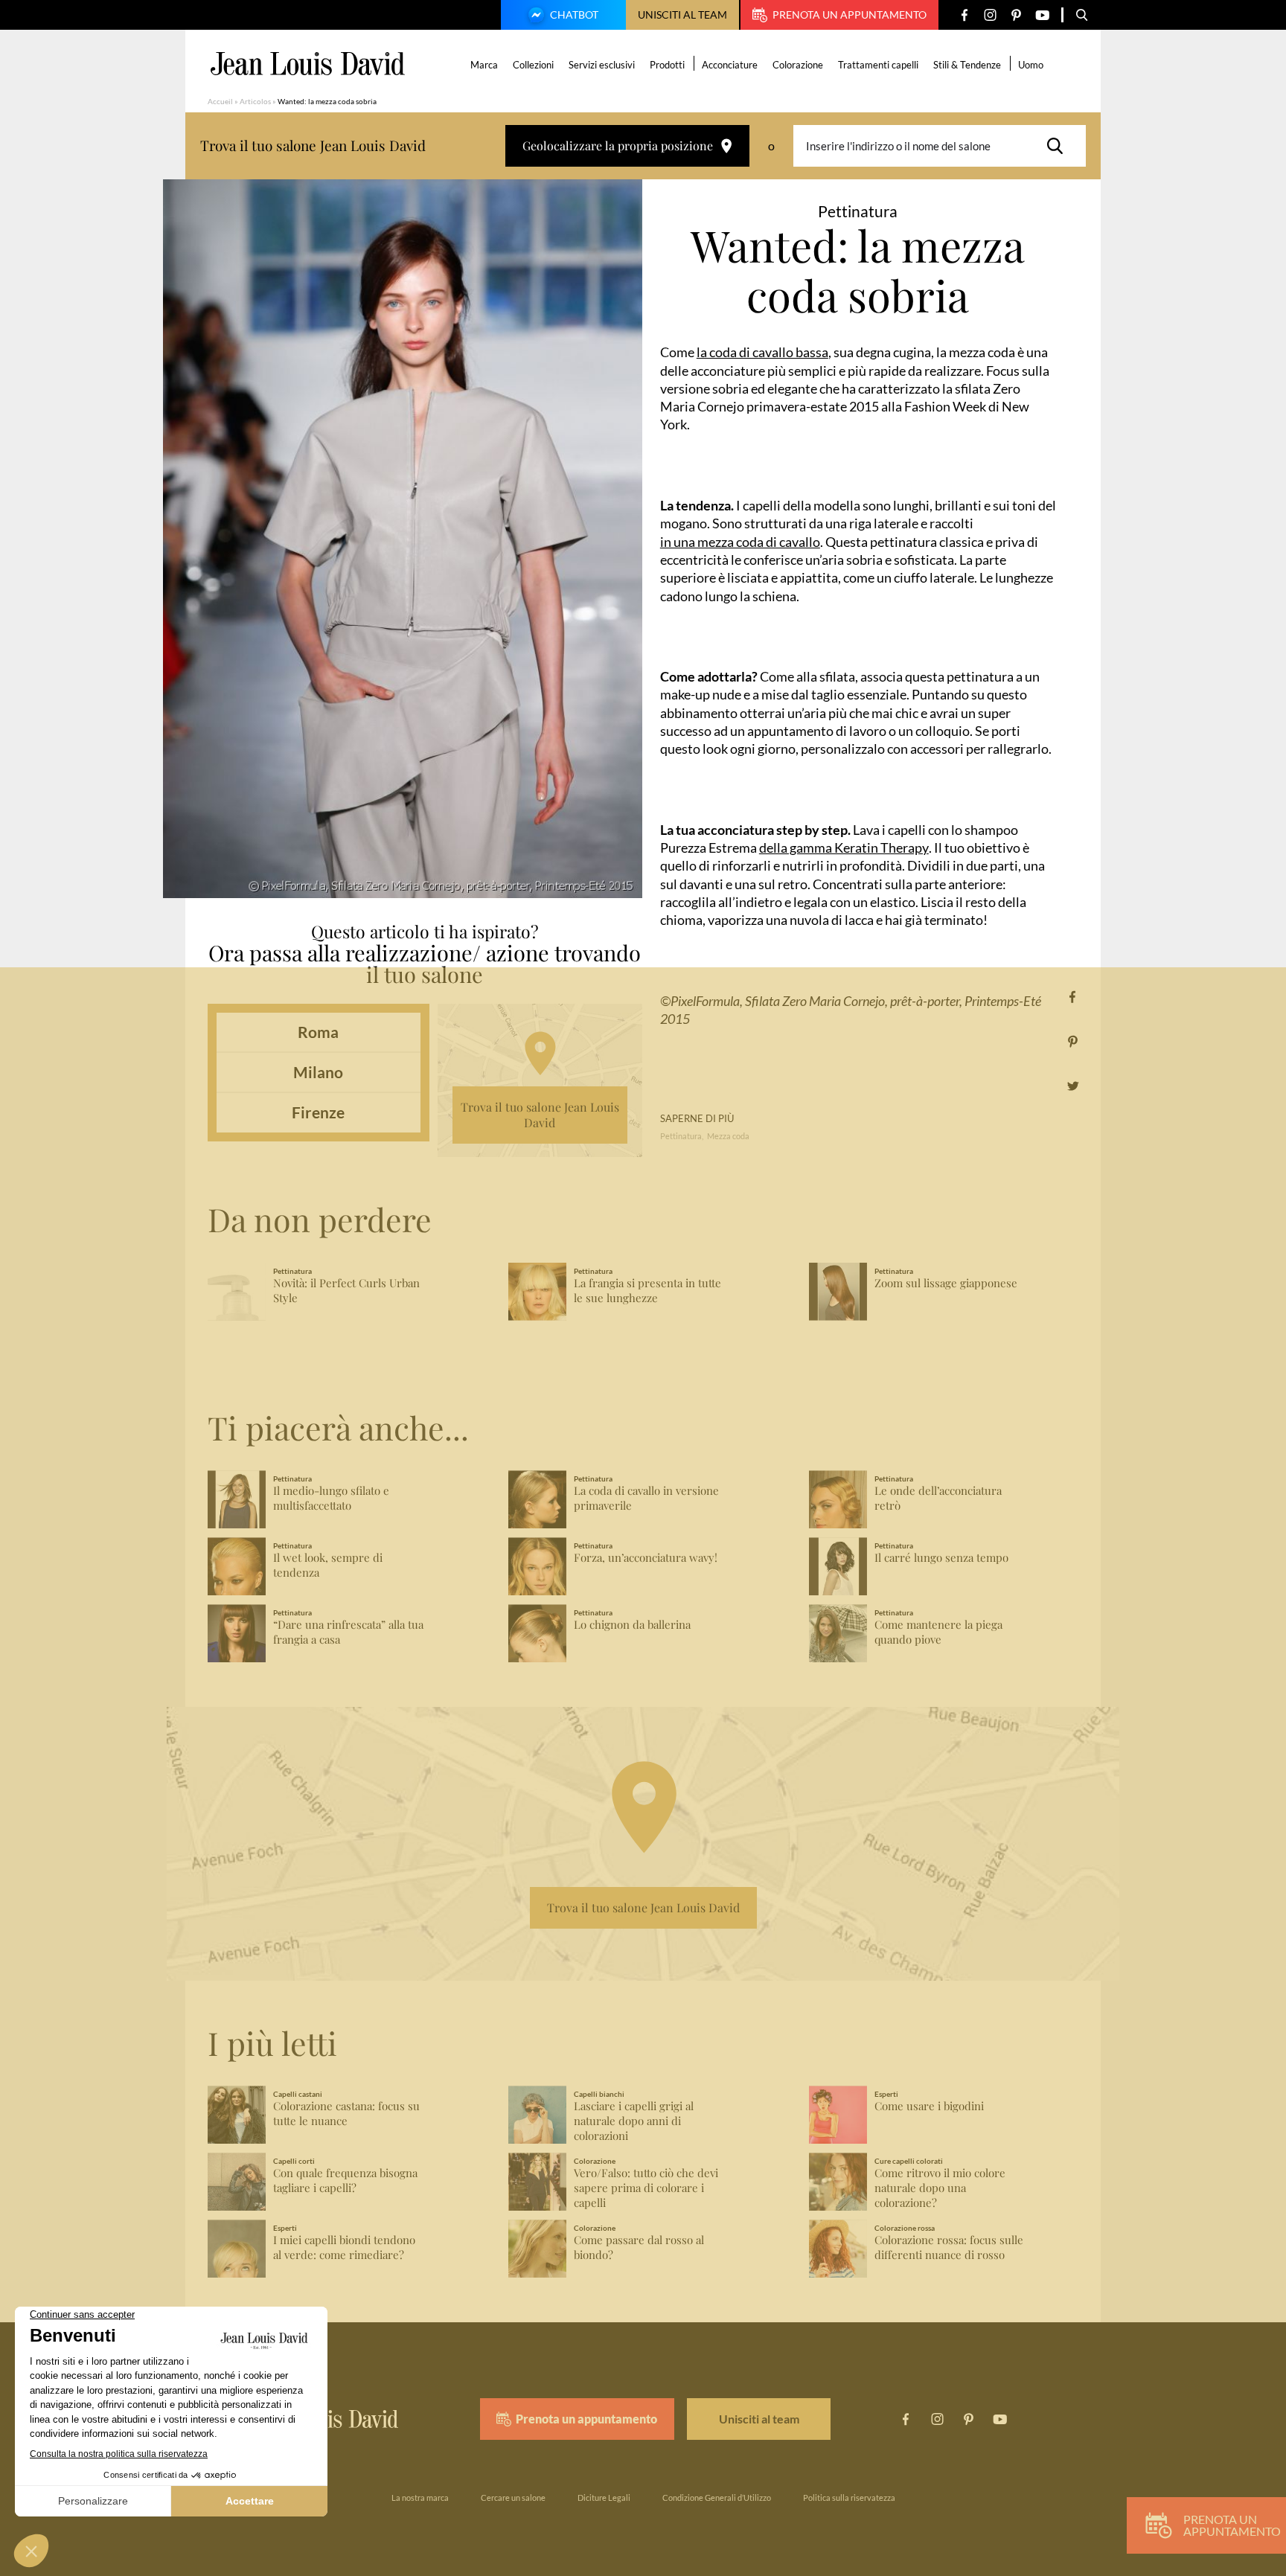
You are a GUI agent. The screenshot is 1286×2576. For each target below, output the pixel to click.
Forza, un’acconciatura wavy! (646, 1558)
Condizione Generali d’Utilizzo (717, 2497)
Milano (318, 1072)
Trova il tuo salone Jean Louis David (540, 1115)
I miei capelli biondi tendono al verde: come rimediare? (344, 2247)
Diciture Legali (604, 2497)
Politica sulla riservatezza (849, 2497)
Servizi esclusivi (602, 65)
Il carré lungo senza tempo (941, 1558)
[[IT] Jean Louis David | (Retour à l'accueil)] (308, 64)
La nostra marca (420, 2497)
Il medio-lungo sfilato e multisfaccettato (331, 1498)
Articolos (255, 101)
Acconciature (730, 65)
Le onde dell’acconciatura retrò (938, 1498)
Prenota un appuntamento (850, 15)
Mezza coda (728, 1136)
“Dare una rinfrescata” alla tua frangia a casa (348, 1632)
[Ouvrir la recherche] (1082, 15)
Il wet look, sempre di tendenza (328, 1565)
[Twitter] (1073, 1086)
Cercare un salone (513, 2497)
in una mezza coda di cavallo (740, 542)
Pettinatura (681, 1136)
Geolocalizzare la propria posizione (618, 145)
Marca (484, 65)
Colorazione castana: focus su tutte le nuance (346, 2114)
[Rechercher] (1059, 146)
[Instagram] (990, 15)
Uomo (1031, 65)
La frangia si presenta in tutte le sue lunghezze (647, 1291)
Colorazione (798, 65)
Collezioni (533, 65)
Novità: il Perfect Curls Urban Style (346, 1291)
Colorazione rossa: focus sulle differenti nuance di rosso (949, 2247)
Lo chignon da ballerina (632, 1625)
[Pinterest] (1016, 15)
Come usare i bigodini (929, 2106)
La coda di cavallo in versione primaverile (646, 1498)
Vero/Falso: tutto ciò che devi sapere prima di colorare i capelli (646, 2188)
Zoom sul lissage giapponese (946, 1283)
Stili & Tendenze (967, 65)
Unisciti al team (682, 15)
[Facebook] (964, 15)
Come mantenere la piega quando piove (938, 1632)
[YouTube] (1042, 15)
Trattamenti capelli (878, 65)
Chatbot (574, 15)
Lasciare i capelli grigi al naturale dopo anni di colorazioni (634, 2121)
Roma (318, 1032)
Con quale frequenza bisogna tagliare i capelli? (345, 2181)
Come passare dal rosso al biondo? (639, 2247)
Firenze (318, 1112)
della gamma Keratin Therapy (844, 848)
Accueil (220, 101)
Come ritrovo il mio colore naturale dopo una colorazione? (940, 2188)
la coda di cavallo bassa (762, 352)
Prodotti (667, 65)
